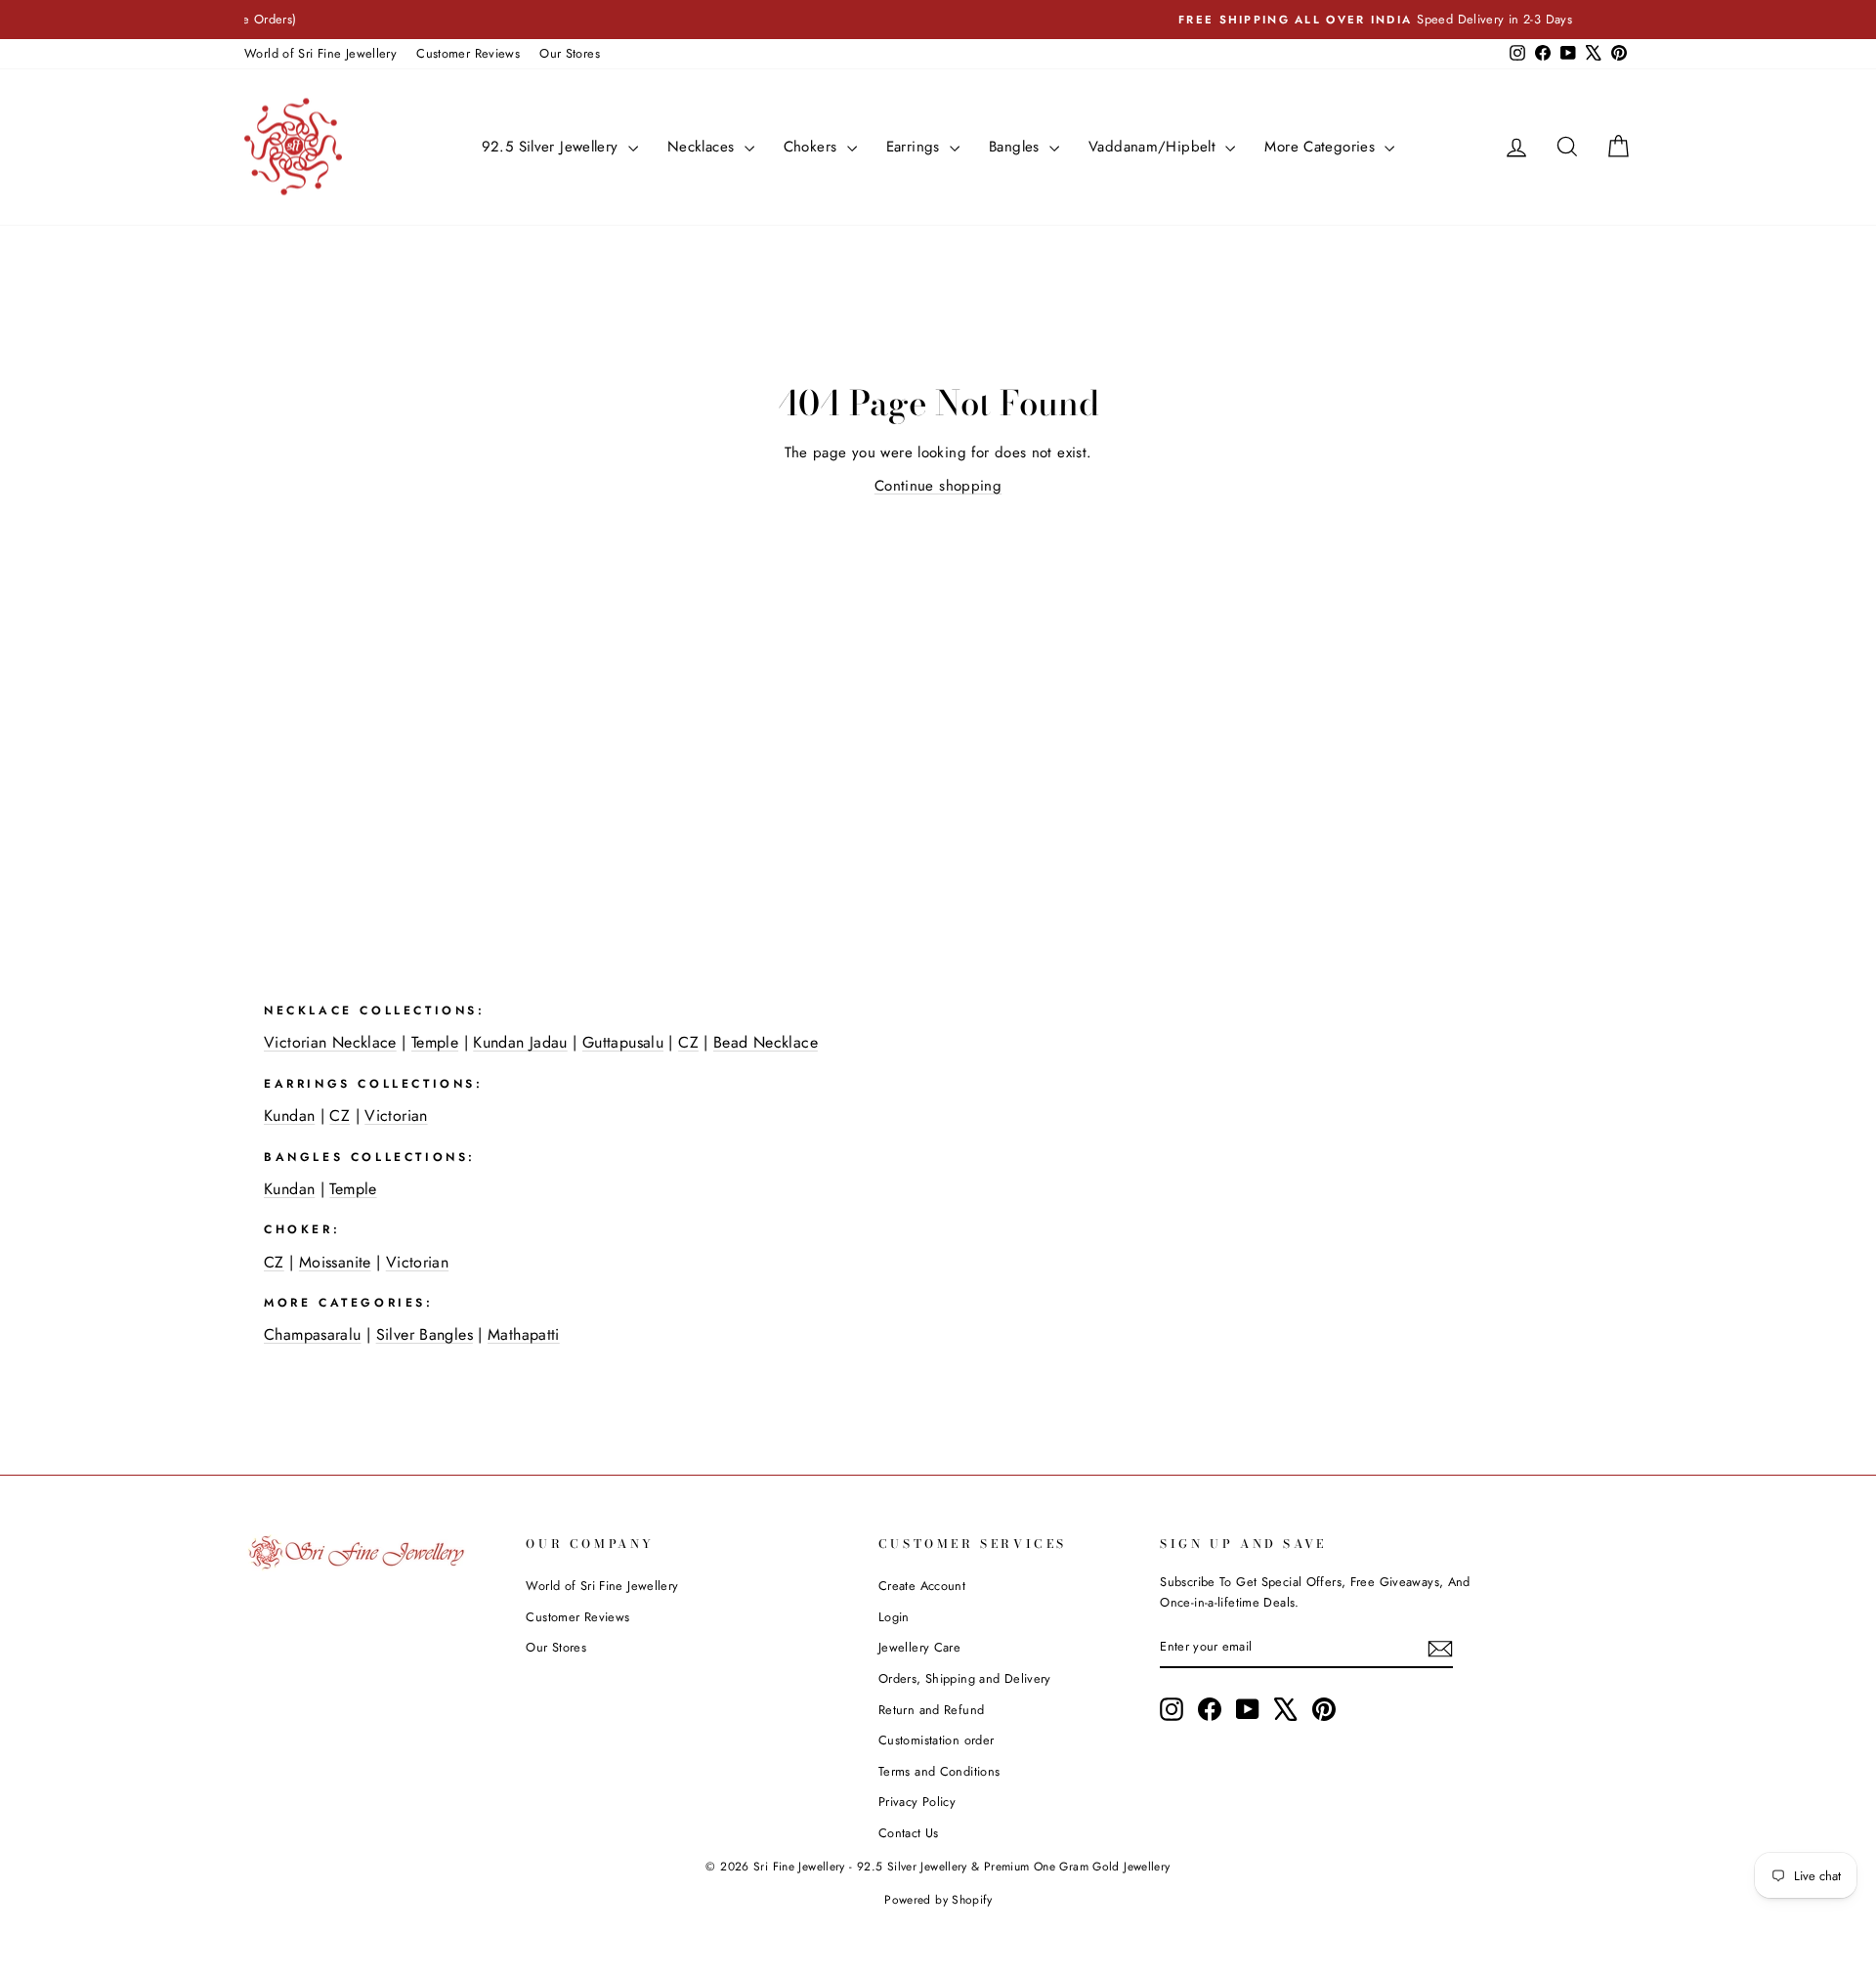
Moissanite (335, 1262)
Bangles (1017, 147)
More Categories (1322, 147)
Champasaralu (313, 1334)
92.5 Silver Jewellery (553, 147)
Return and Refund (931, 1710)
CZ (688, 1042)
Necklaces (703, 147)
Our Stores (570, 53)
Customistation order (937, 1740)
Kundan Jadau (520, 1042)
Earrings (916, 147)
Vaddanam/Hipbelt (1154, 147)
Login (894, 1617)
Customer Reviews (468, 53)
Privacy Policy (917, 1802)
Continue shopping (938, 486)
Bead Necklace (766, 1042)
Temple (435, 1042)
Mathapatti (524, 1334)
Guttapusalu (623, 1042)
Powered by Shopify (938, 1900)
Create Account (922, 1586)
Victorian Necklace (330, 1042)
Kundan (289, 1116)
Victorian (396, 1116)
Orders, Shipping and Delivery (965, 1678)
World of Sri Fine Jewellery (320, 53)
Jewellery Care (919, 1647)
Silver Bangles (425, 1334)
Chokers (813, 147)
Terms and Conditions (939, 1771)
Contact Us (909, 1833)
